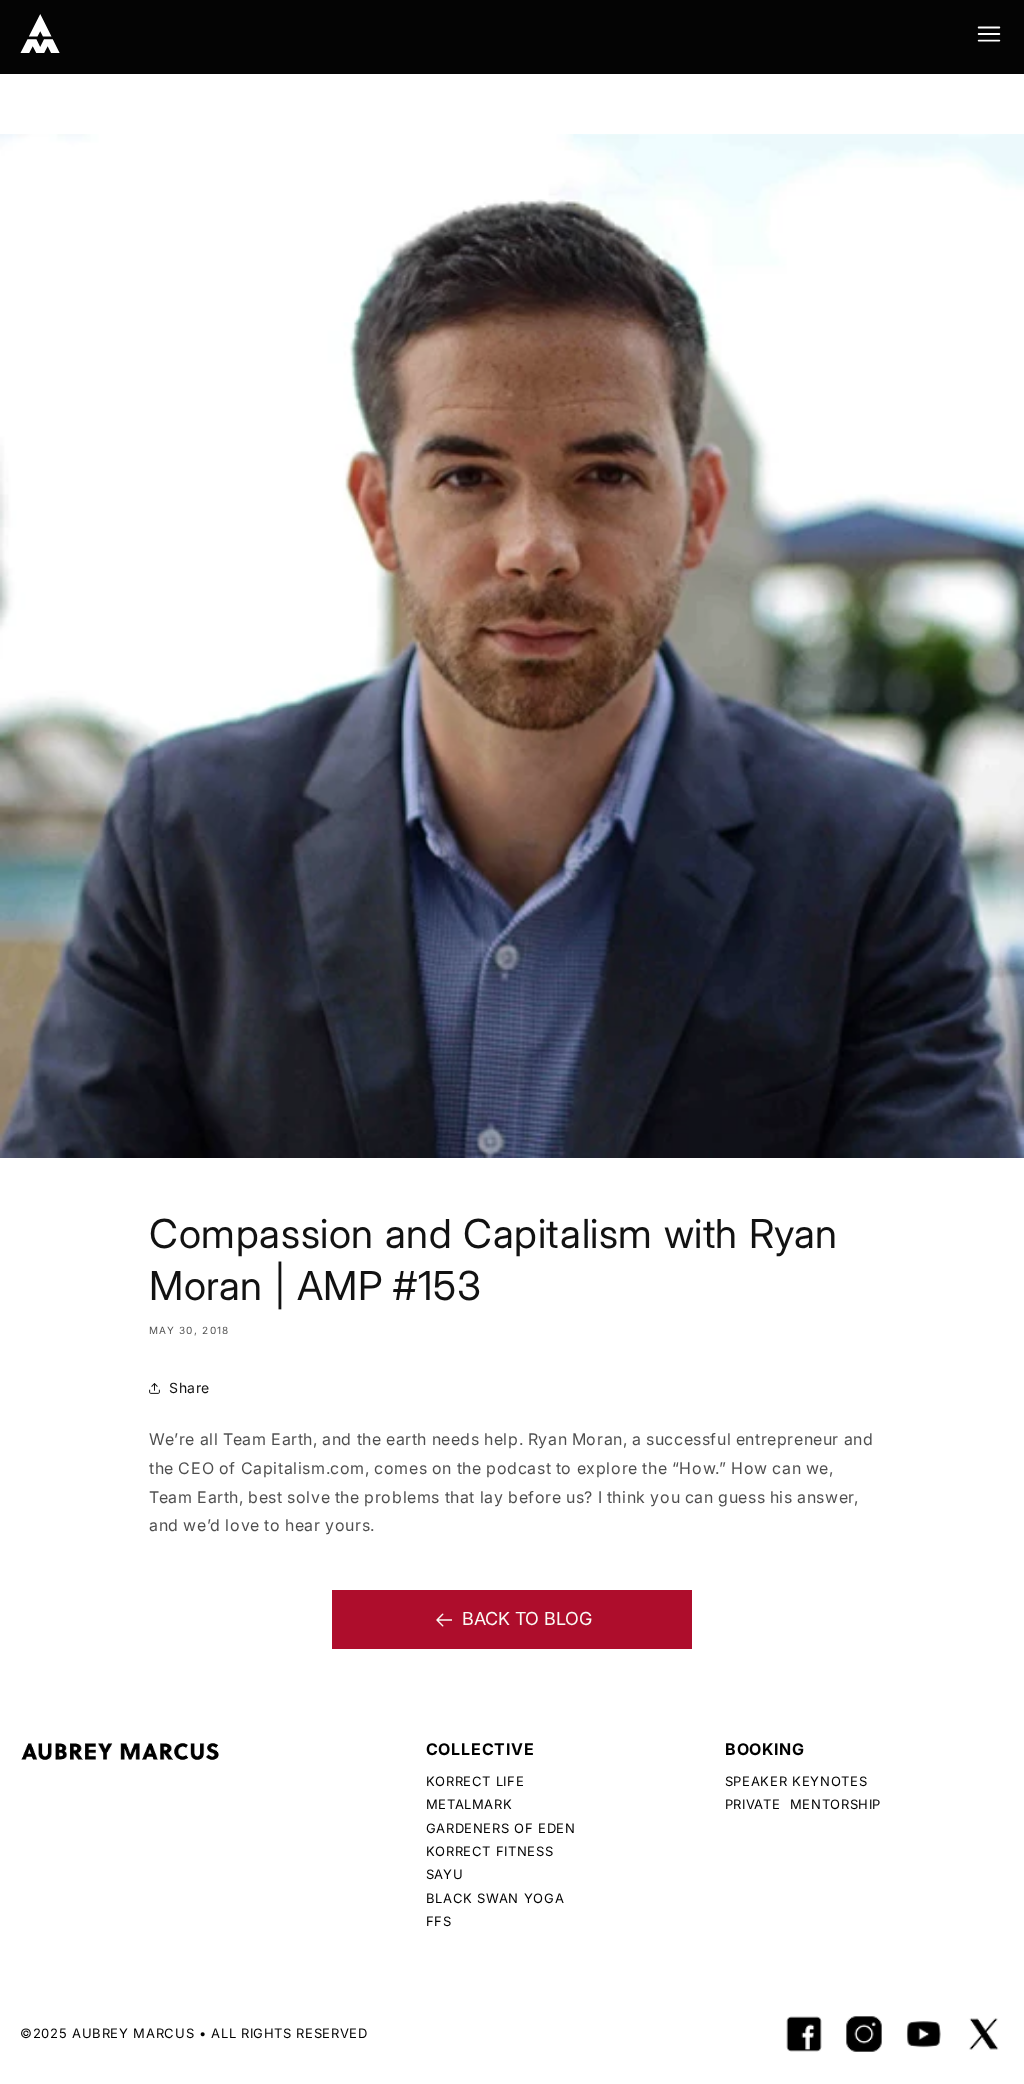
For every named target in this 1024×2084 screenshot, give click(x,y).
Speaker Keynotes (796, 1781)
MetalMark (469, 1804)
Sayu (445, 1874)
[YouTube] (924, 2034)
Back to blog (527, 1618)
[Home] (40, 34)
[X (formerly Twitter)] (984, 2034)
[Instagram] (864, 2034)
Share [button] (189, 1387)
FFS (439, 1921)
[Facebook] (804, 2034)
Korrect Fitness (490, 1851)
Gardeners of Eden (501, 1828)
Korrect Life (475, 1781)
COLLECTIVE (480, 1749)
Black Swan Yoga (495, 1898)
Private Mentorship (803, 1804)
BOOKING (765, 1749)
